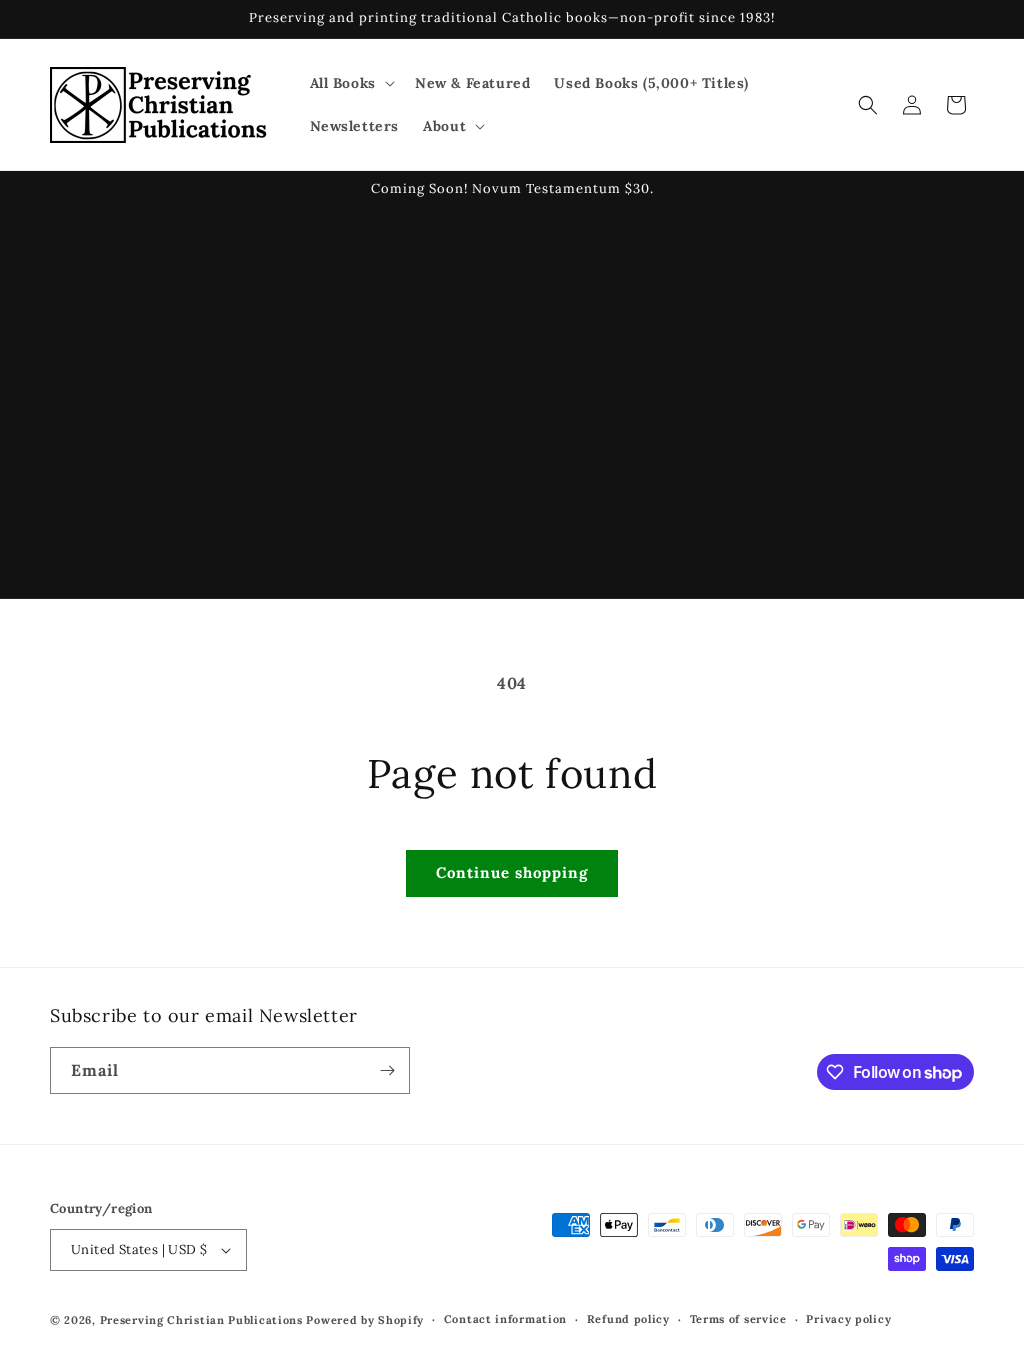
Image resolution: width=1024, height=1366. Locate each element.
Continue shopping (512, 872)
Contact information (505, 1319)
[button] (350, 83)
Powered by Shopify (365, 1320)
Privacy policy (848, 1319)
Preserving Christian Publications (201, 1320)
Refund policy (628, 1319)
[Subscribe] (387, 1070)
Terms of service (738, 1319)
